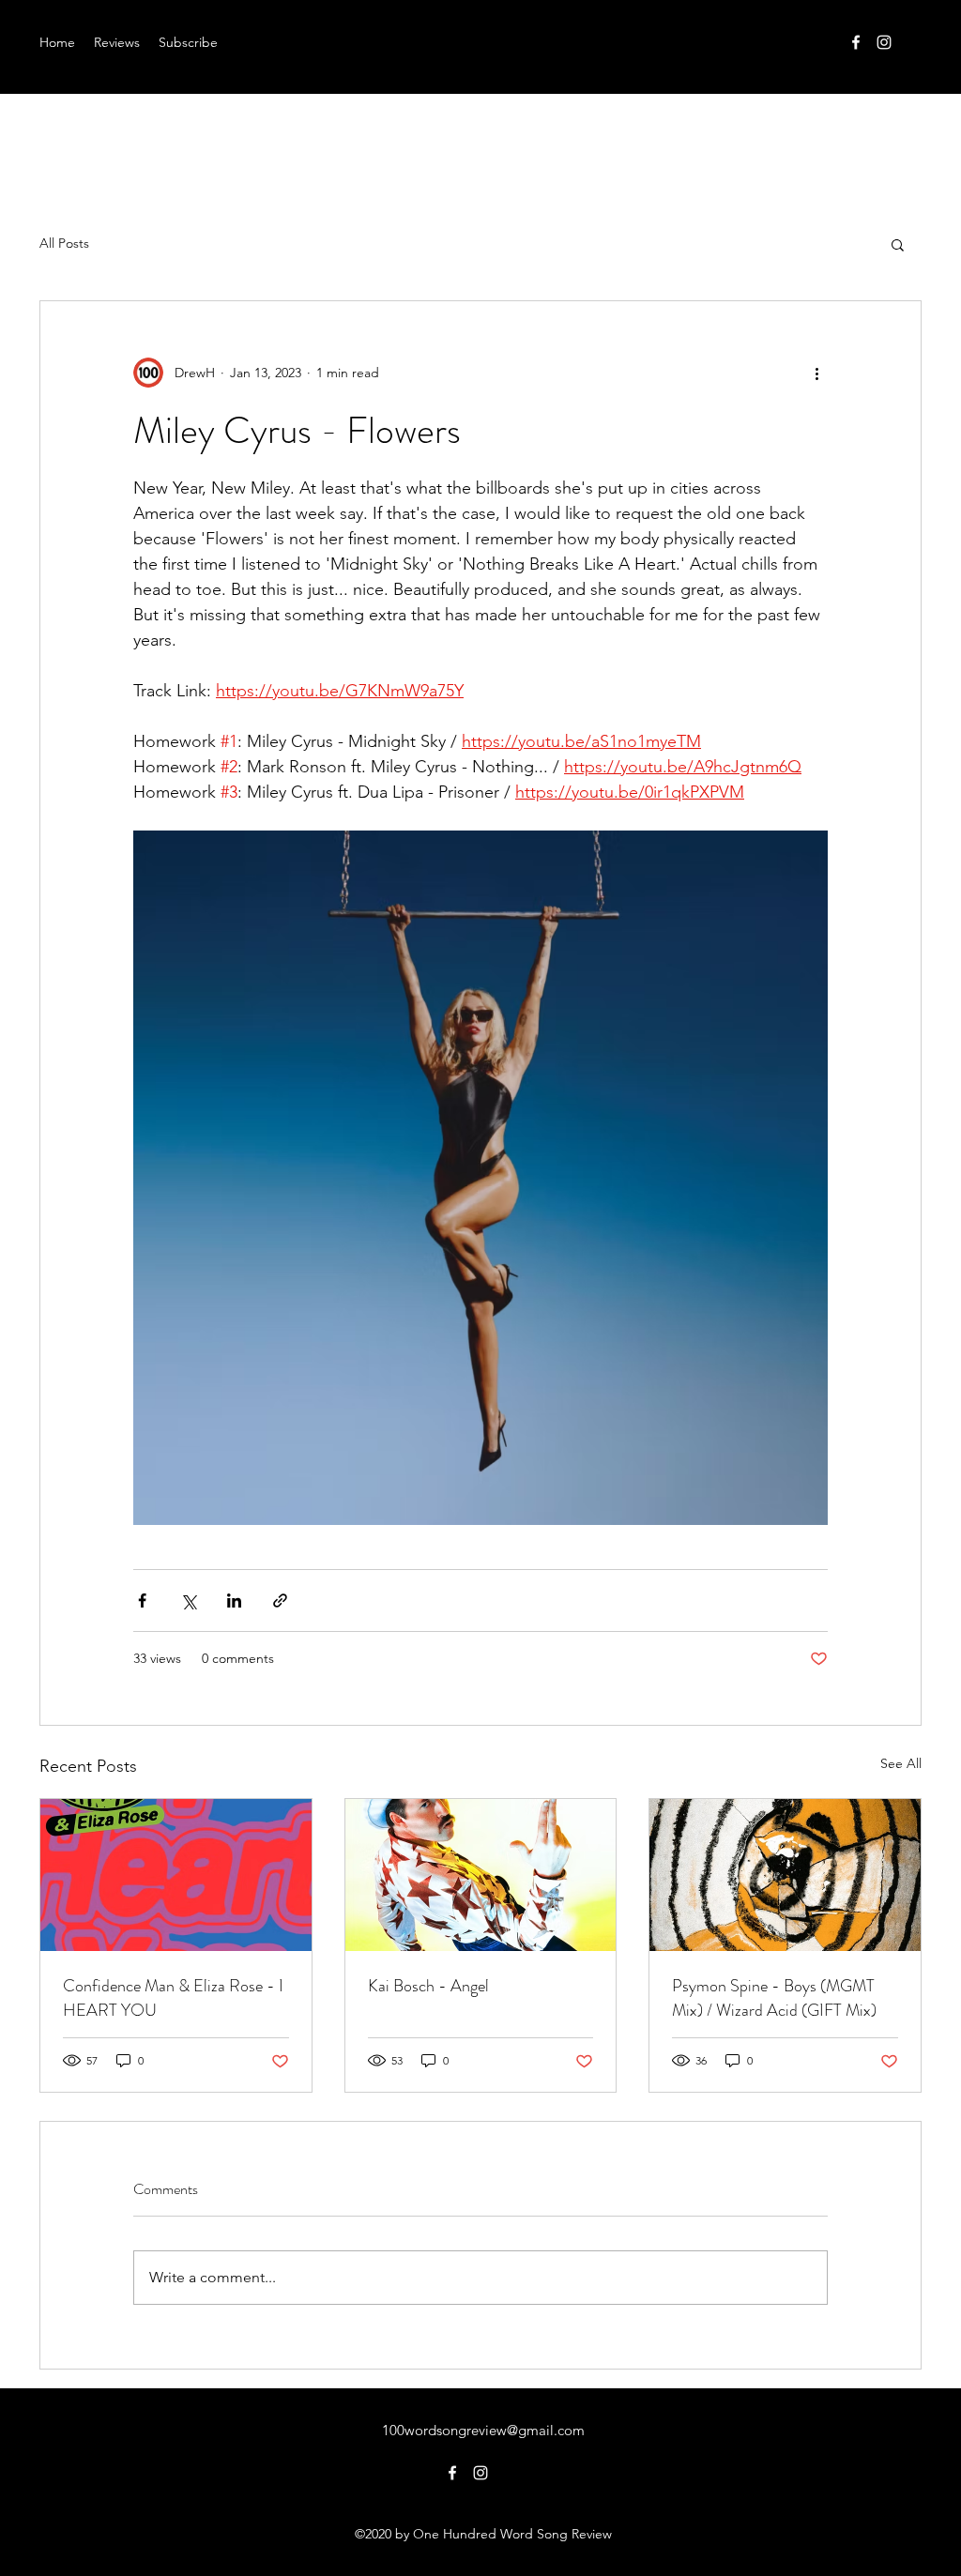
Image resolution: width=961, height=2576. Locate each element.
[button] (898, 244)
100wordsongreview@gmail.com (483, 2430)
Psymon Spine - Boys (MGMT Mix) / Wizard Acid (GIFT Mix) (774, 1998)
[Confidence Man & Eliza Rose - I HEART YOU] (176, 1875)
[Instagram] (884, 42)
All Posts (64, 243)
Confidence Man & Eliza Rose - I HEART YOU (173, 1998)
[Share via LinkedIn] (234, 1600)
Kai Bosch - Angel (428, 1986)
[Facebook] (856, 42)
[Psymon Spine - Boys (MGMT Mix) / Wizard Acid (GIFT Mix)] (785, 1875)
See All (901, 1763)
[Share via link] (280, 1600)
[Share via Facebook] (142, 1600)
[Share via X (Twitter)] (188, 1600)
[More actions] (816, 373)
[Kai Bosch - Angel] (481, 1875)
